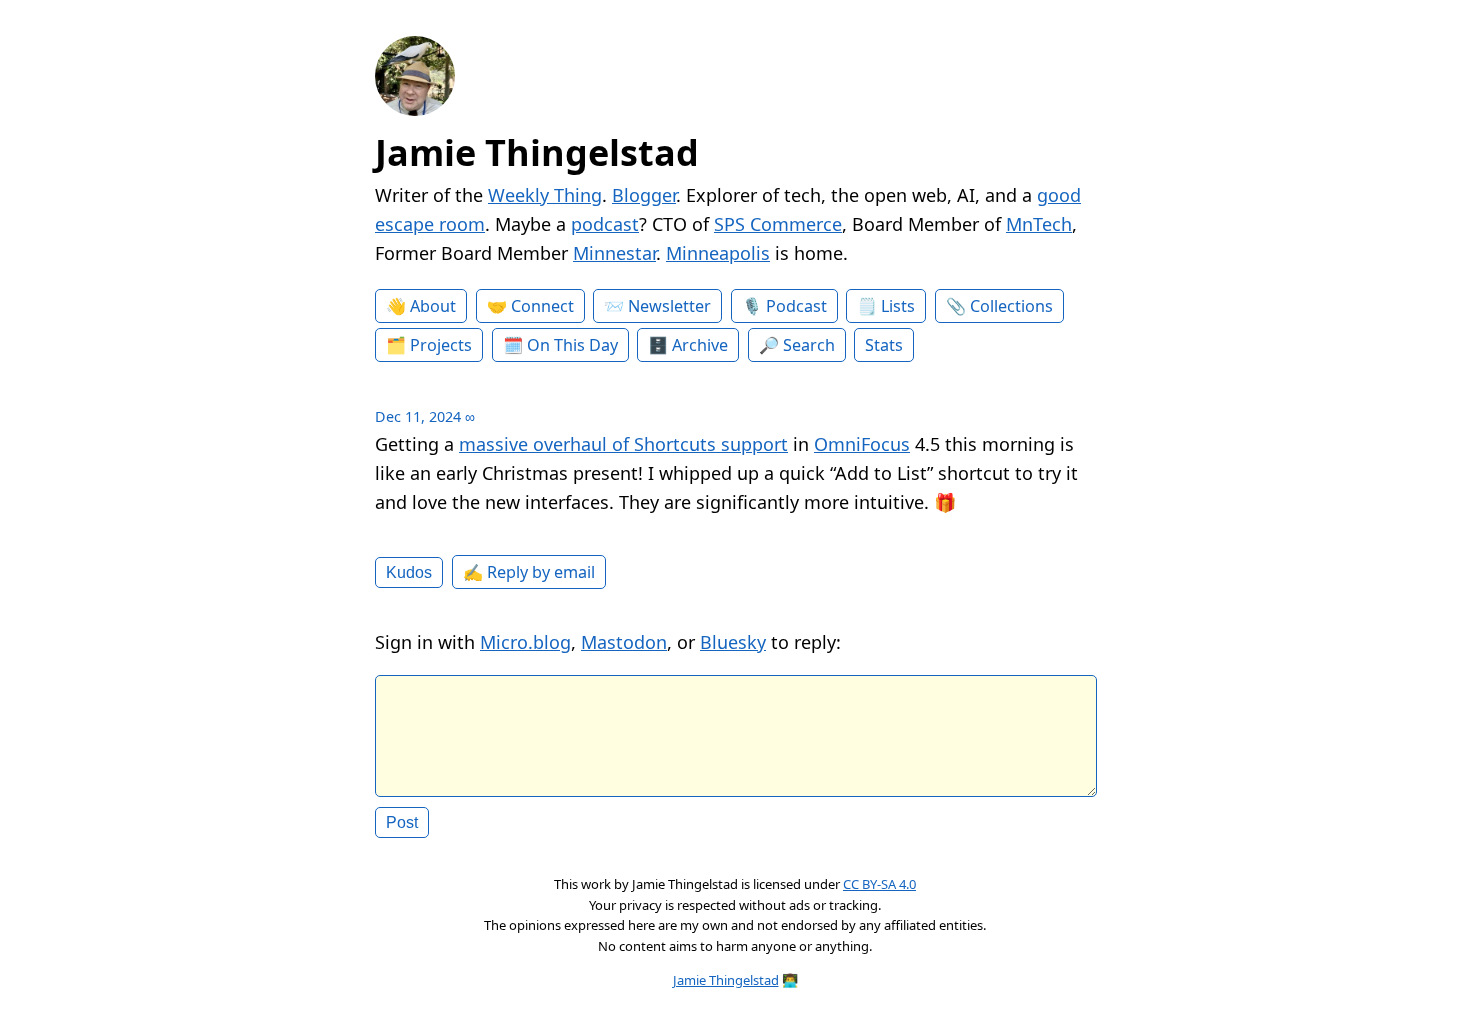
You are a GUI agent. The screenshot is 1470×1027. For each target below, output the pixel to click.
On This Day (572, 345)
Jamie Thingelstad (537, 152)
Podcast (796, 306)
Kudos (409, 572)
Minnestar (614, 253)
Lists (898, 306)
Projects (441, 345)
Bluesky (733, 642)
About (433, 306)
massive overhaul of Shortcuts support (623, 444)
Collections (1011, 306)
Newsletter (669, 306)
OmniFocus (862, 444)
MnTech (1039, 224)
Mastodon (624, 642)
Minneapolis (718, 253)
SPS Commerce (778, 224)
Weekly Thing (545, 195)
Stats (884, 345)
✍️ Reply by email (529, 572)
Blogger (644, 195)
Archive (700, 345)
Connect (542, 306)
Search (809, 345)
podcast (605, 224)
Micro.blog (525, 642)
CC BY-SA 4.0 (879, 884)
